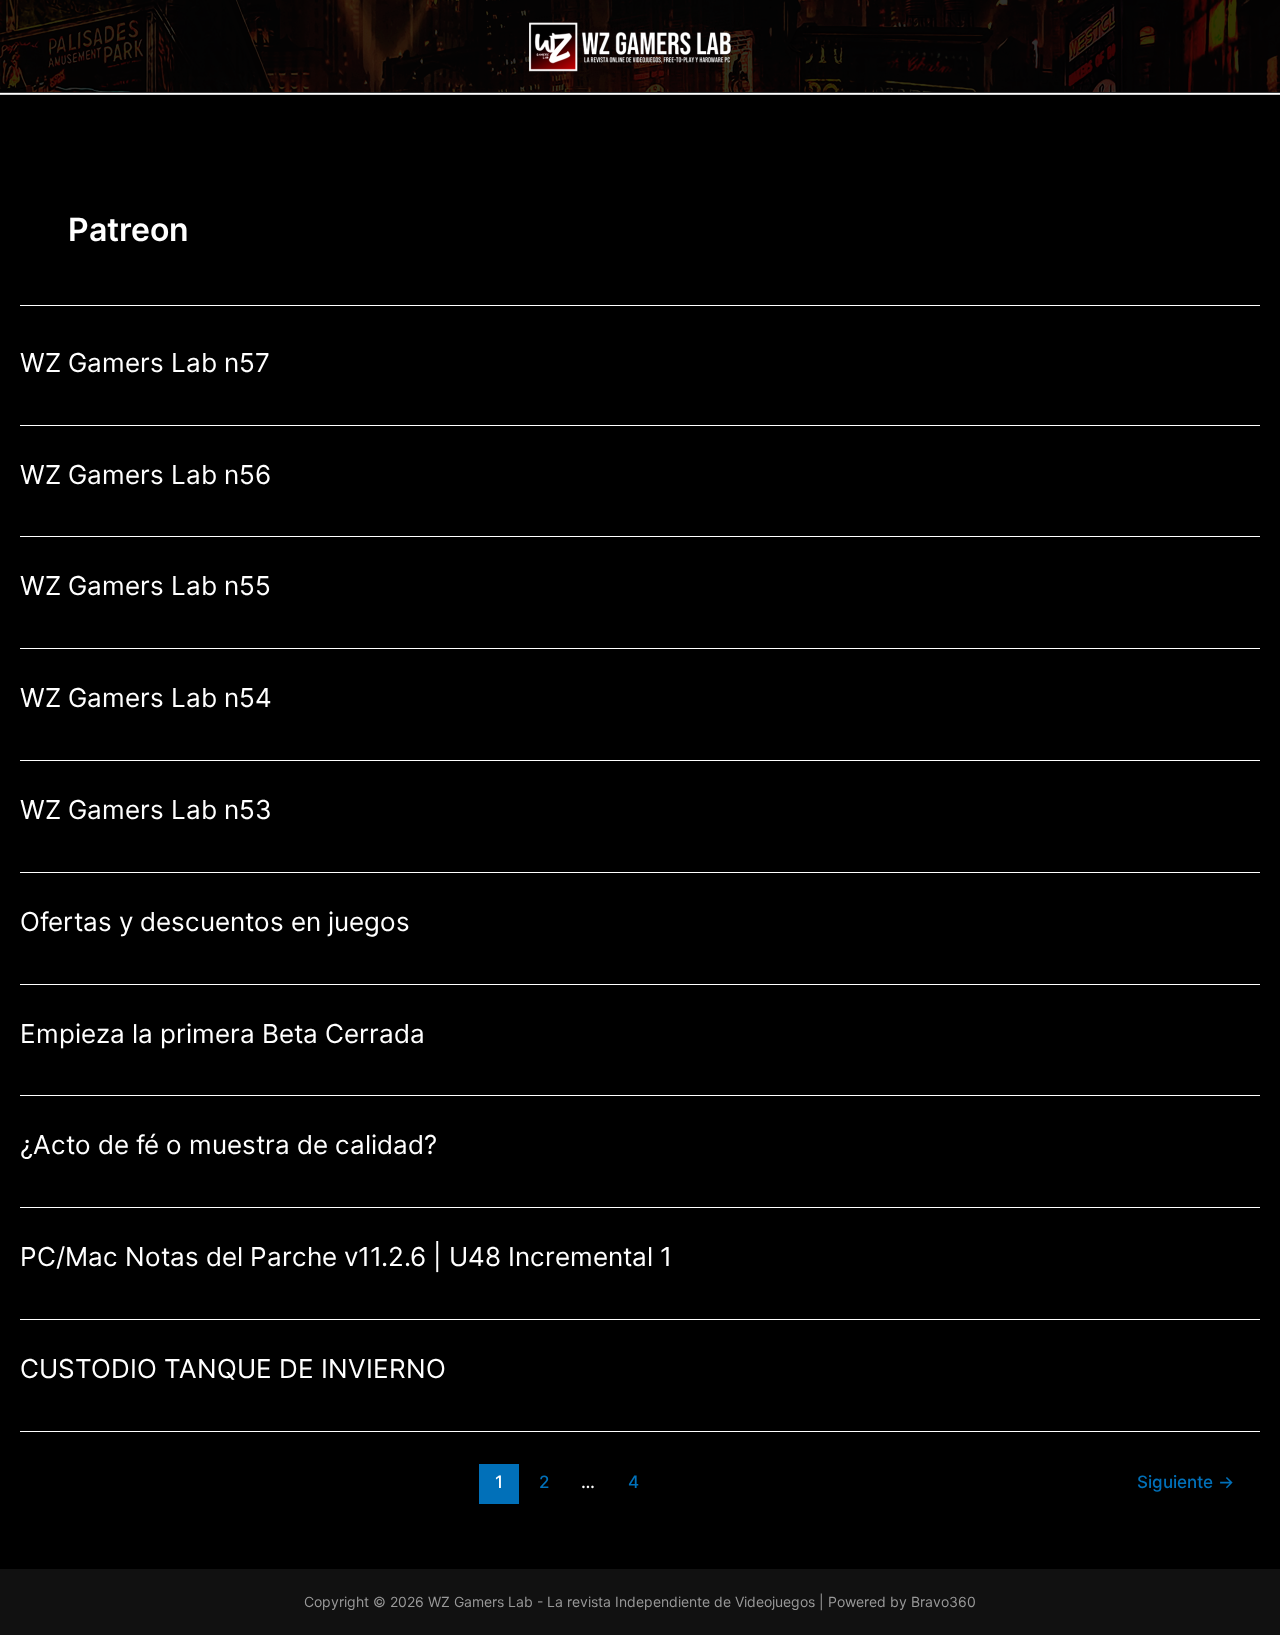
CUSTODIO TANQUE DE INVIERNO (233, 1368)
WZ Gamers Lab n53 (146, 809)
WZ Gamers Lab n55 (145, 585)
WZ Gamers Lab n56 (145, 474)
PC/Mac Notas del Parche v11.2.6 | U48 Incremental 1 (346, 1256)
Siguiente (1185, 1481)
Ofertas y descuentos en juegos (215, 921)
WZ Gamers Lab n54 (146, 697)
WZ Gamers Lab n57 (145, 362)
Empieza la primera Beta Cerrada (222, 1033)
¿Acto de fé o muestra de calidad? (228, 1144)
